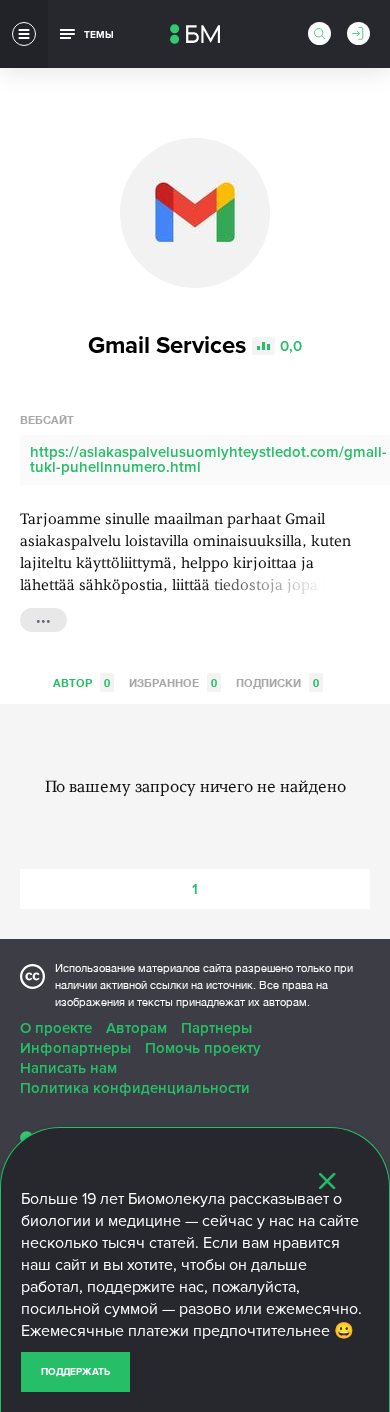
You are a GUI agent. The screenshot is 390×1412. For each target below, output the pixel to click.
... (43, 618)
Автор (81, 682)
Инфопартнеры (75, 1048)
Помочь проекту (203, 1048)
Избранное (173, 682)
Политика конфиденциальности (135, 1088)
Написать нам (68, 1068)
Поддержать (75, 1372)
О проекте (56, 1028)
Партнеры (216, 1028)
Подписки (277, 682)
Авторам (136, 1028)
